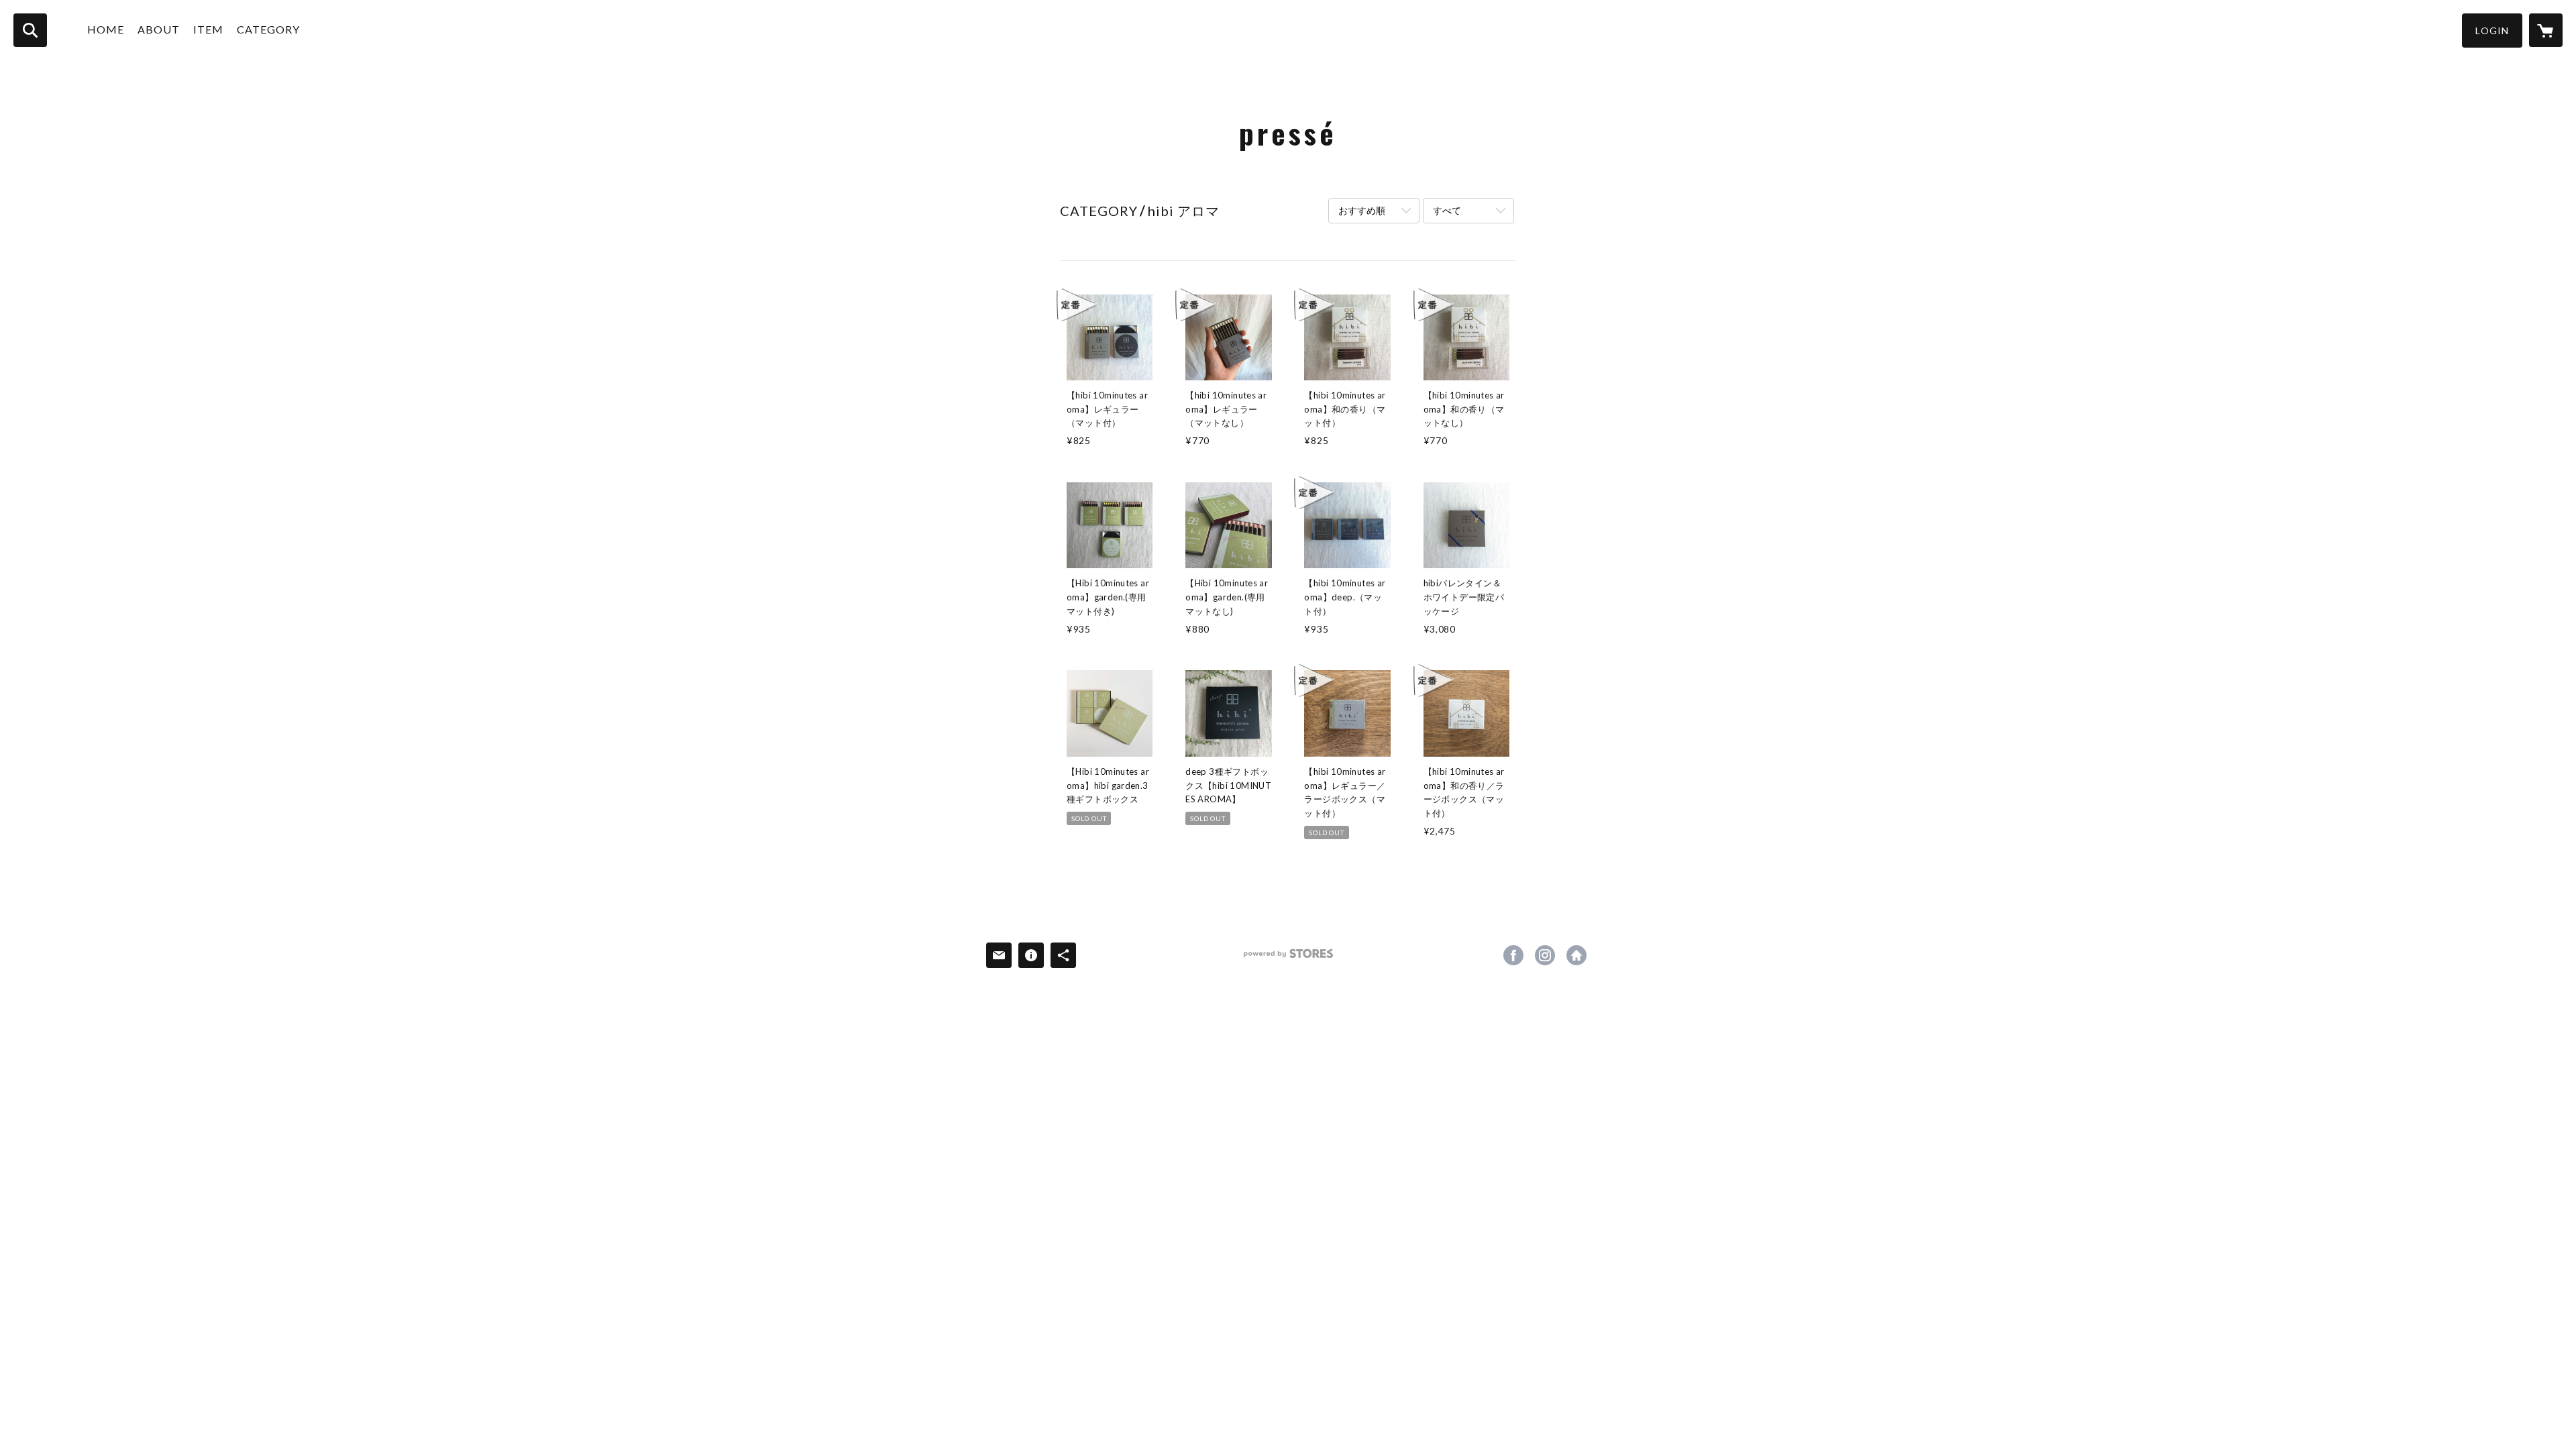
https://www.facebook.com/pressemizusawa (1513, 955)
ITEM (208, 29)
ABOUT (159, 29)
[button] (2492, 31)
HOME (106, 29)
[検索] (30, 30)
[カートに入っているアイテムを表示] (2546, 30)
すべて (1447, 210)
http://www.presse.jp (1576, 955)
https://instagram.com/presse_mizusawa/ (1545, 955)
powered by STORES (1288, 958)
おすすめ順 (1362, 210)
